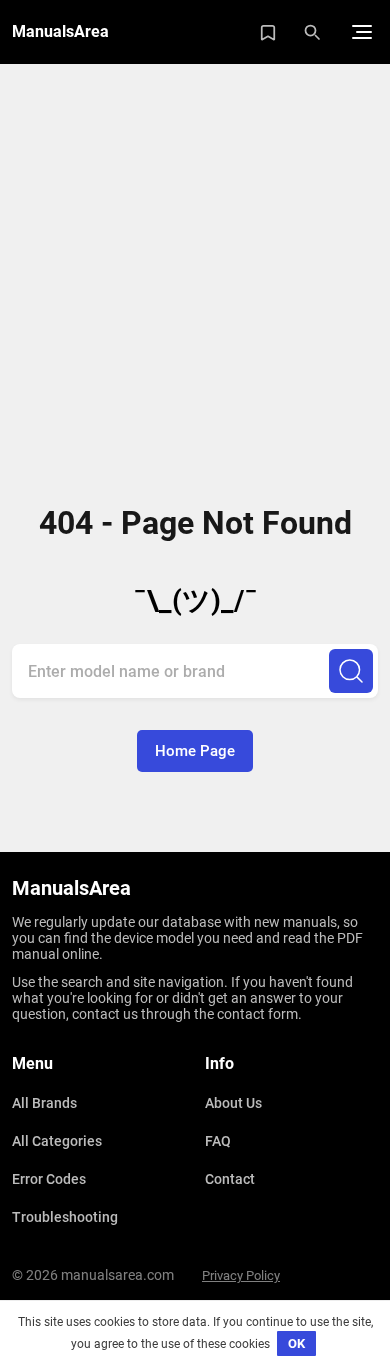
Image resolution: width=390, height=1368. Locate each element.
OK (296, 1343)
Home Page (195, 751)
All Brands (44, 1103)
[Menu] (362, 32)
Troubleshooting (65, 1217)
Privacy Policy (241, 1275)
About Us (233, 1103)
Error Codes (49, 1179)
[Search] (351, 671)
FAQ (218, 1141)
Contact (230, 1179)
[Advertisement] (195, 275)
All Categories (57, 1141)
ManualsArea (60, 31)
